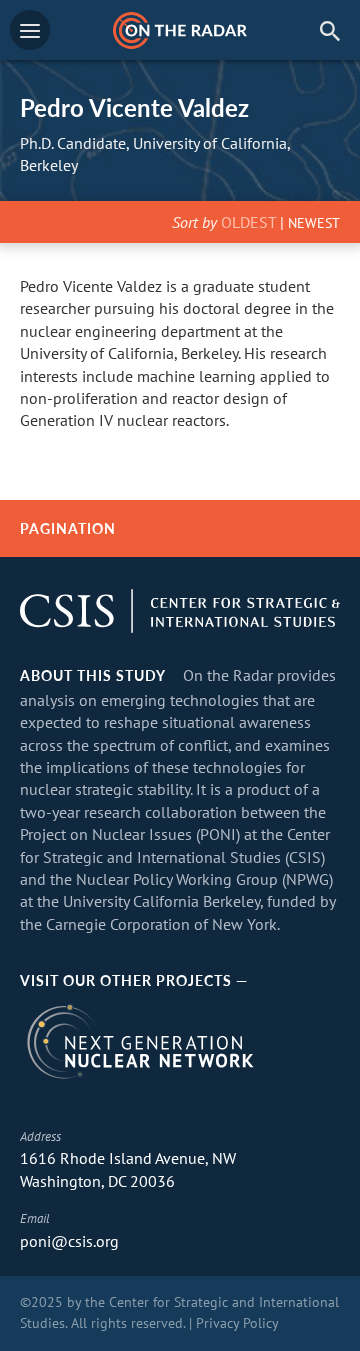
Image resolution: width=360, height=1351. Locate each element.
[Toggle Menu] (30, 30)
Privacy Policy (237, 1323)
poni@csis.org (69, 1241)
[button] (330, 30)
